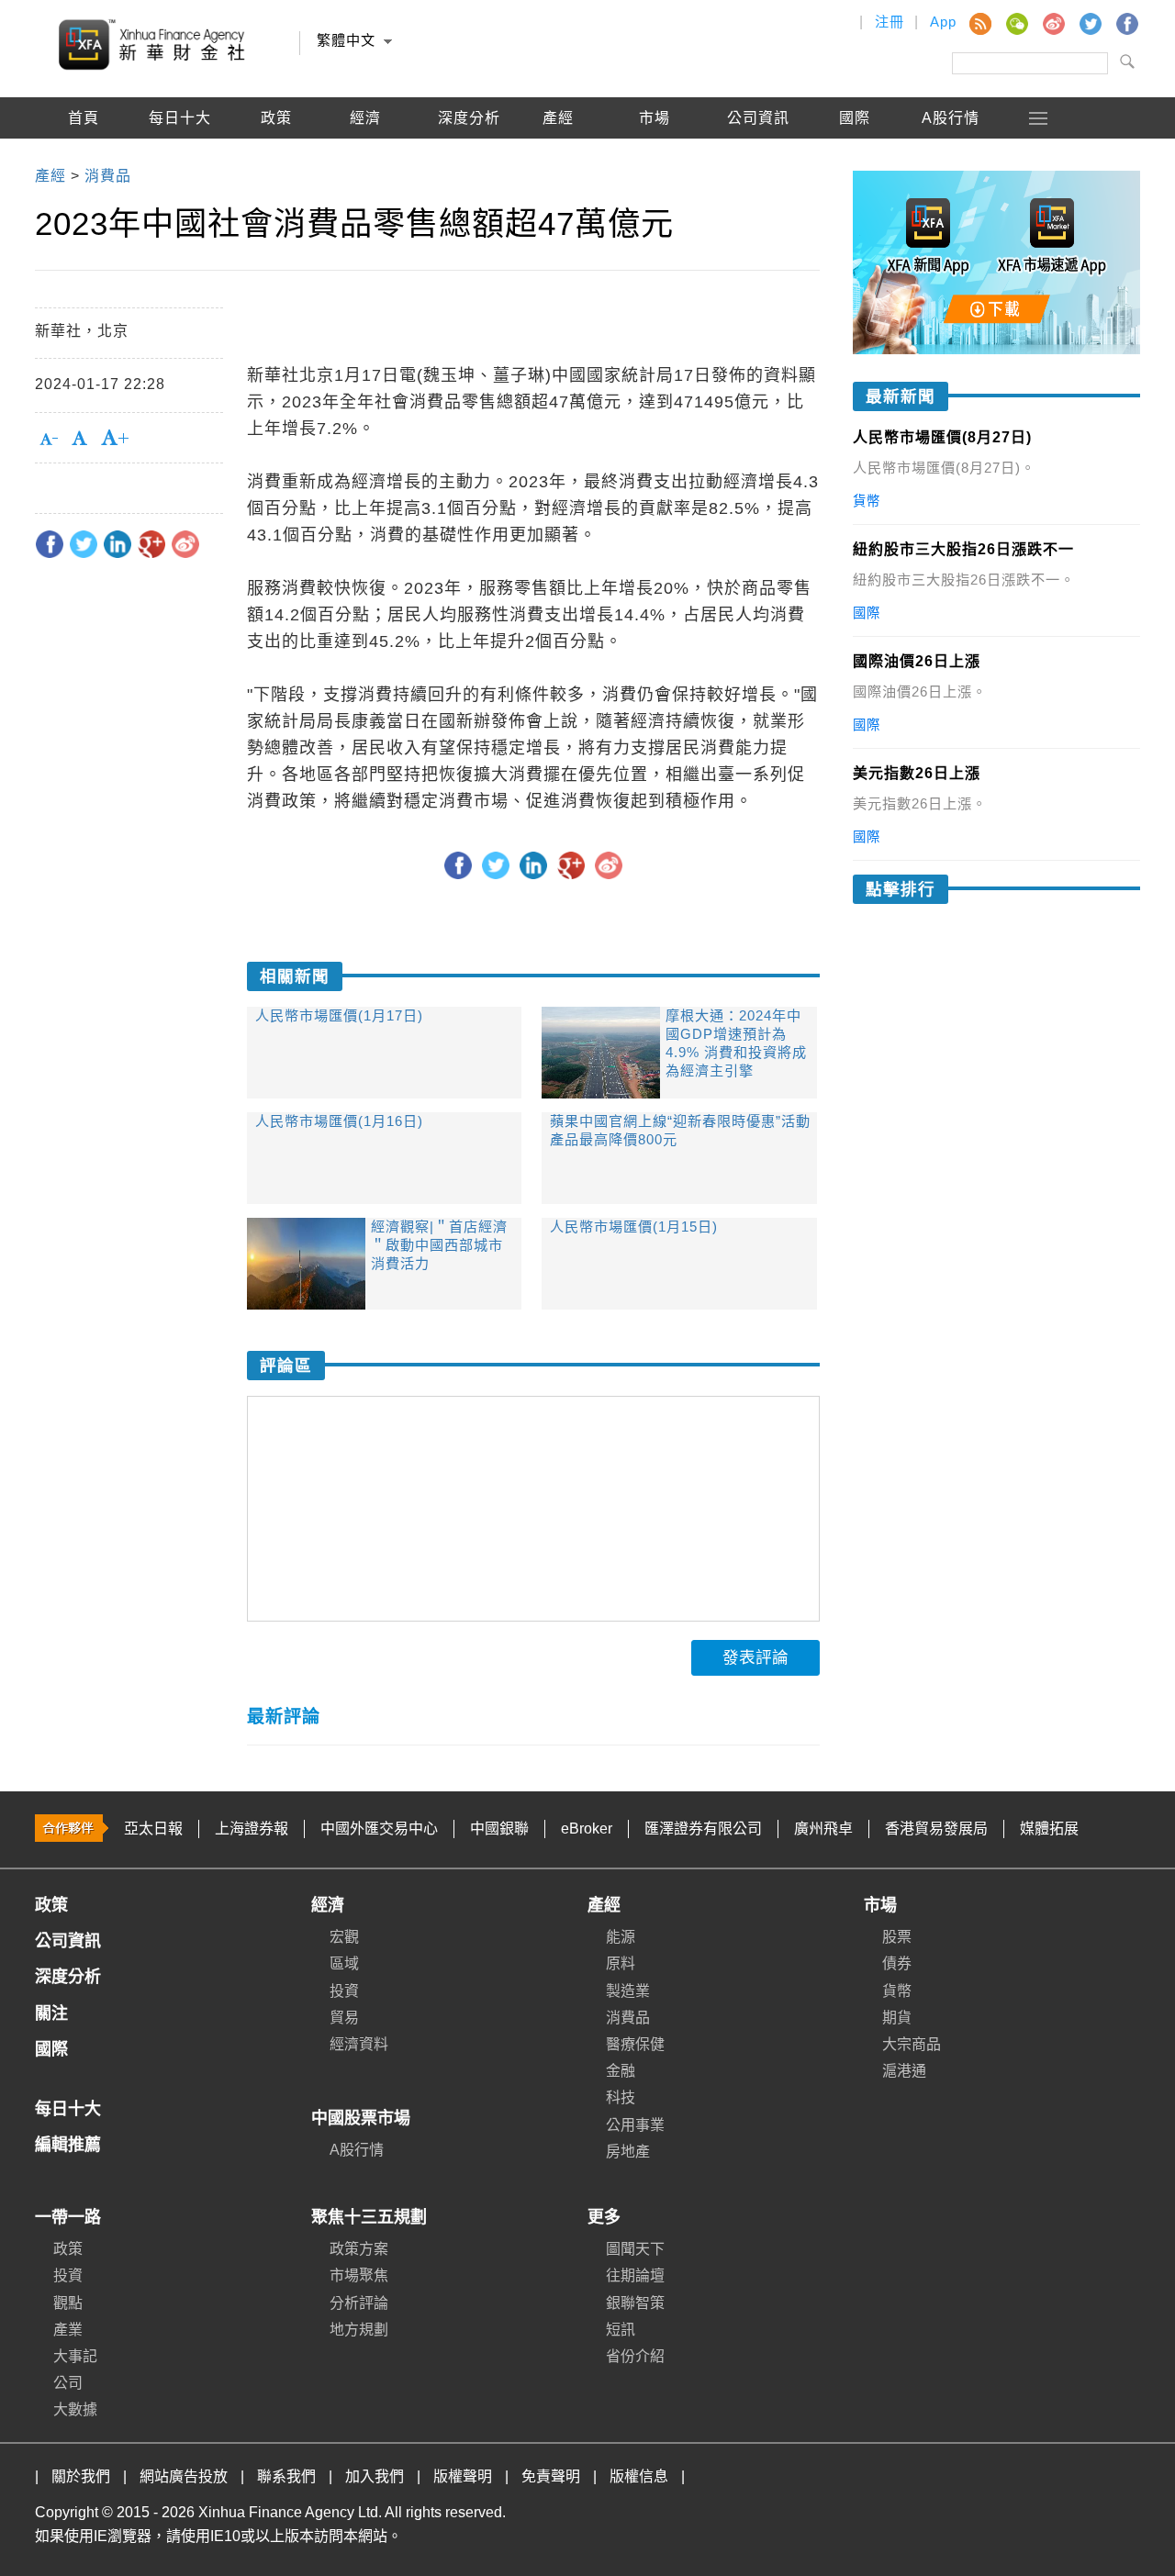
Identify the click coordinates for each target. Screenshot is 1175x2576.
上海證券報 (252, 1829)
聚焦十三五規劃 (369, 2217)
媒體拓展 (1049, 1829)
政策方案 (359, 2249)
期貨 (897, 2018)
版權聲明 (463, 2476)
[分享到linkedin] (117, 544)
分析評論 (359, 2303)
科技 (621, 2097)
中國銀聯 (499, 1829)
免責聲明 (551, 2476)
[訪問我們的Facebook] (1126, 23)
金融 (621, 2071)
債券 (897, 1963)
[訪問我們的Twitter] (1090, 23)
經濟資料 (359, 2044)
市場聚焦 (359, 2275)
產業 (68, 2330)
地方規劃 (359, 2330)
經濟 (328, 1905)
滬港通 (904, 2071)
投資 (344, 1991)
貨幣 (897, 1991)
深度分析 (469, 118)
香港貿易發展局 (936, 1829)
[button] (1039, 118)
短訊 (621, 2330)
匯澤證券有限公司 (703, 1829)
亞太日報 (153, 1829)
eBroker (587, 1829)
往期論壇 (635, 2275)
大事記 (75, 2356)
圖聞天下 (635, 2249)
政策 (276, 118)
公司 (68, 2383)
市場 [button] (655, 118)
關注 (51, 2013)
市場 (880, 1905)
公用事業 (635, 2125)
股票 (897, 1937)
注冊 (890, 22)
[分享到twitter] (84, 544)
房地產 (628, 2152)
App (943, 22)
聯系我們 (286, 2476)
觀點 (68, 2303)
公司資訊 (758, 118)
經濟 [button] (365, 118)
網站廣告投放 (184, 2476)
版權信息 (639, 2476)
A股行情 (951, 118)
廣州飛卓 (823, 1829)
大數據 (75, 2409)
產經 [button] (558, 118)
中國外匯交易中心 (379, 1829)
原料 (621, 1963)
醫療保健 (635, 2044)
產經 (604, 1905)
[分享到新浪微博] (185, 544)
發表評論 (755, 1657)
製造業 (628, 1991)
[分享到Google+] (151, 544)
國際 (855, 118)
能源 (621, 1937)
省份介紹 (635, 2356)
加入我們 (375, 2476)
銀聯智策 (635, 2303)
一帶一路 (68, 2217)
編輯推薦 (84, 159)
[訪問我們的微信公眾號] (1016, 23)
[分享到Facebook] (50, 544)
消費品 (628, 2018)
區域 (344, 1963)
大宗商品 (912, 2044)
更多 (604, 2217)
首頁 (84, 118)
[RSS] (979, 23)
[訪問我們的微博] (1053, 23)
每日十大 (180, 118)
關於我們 (81, 2476)
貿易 (344, 2018)
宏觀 (344, 1937)
